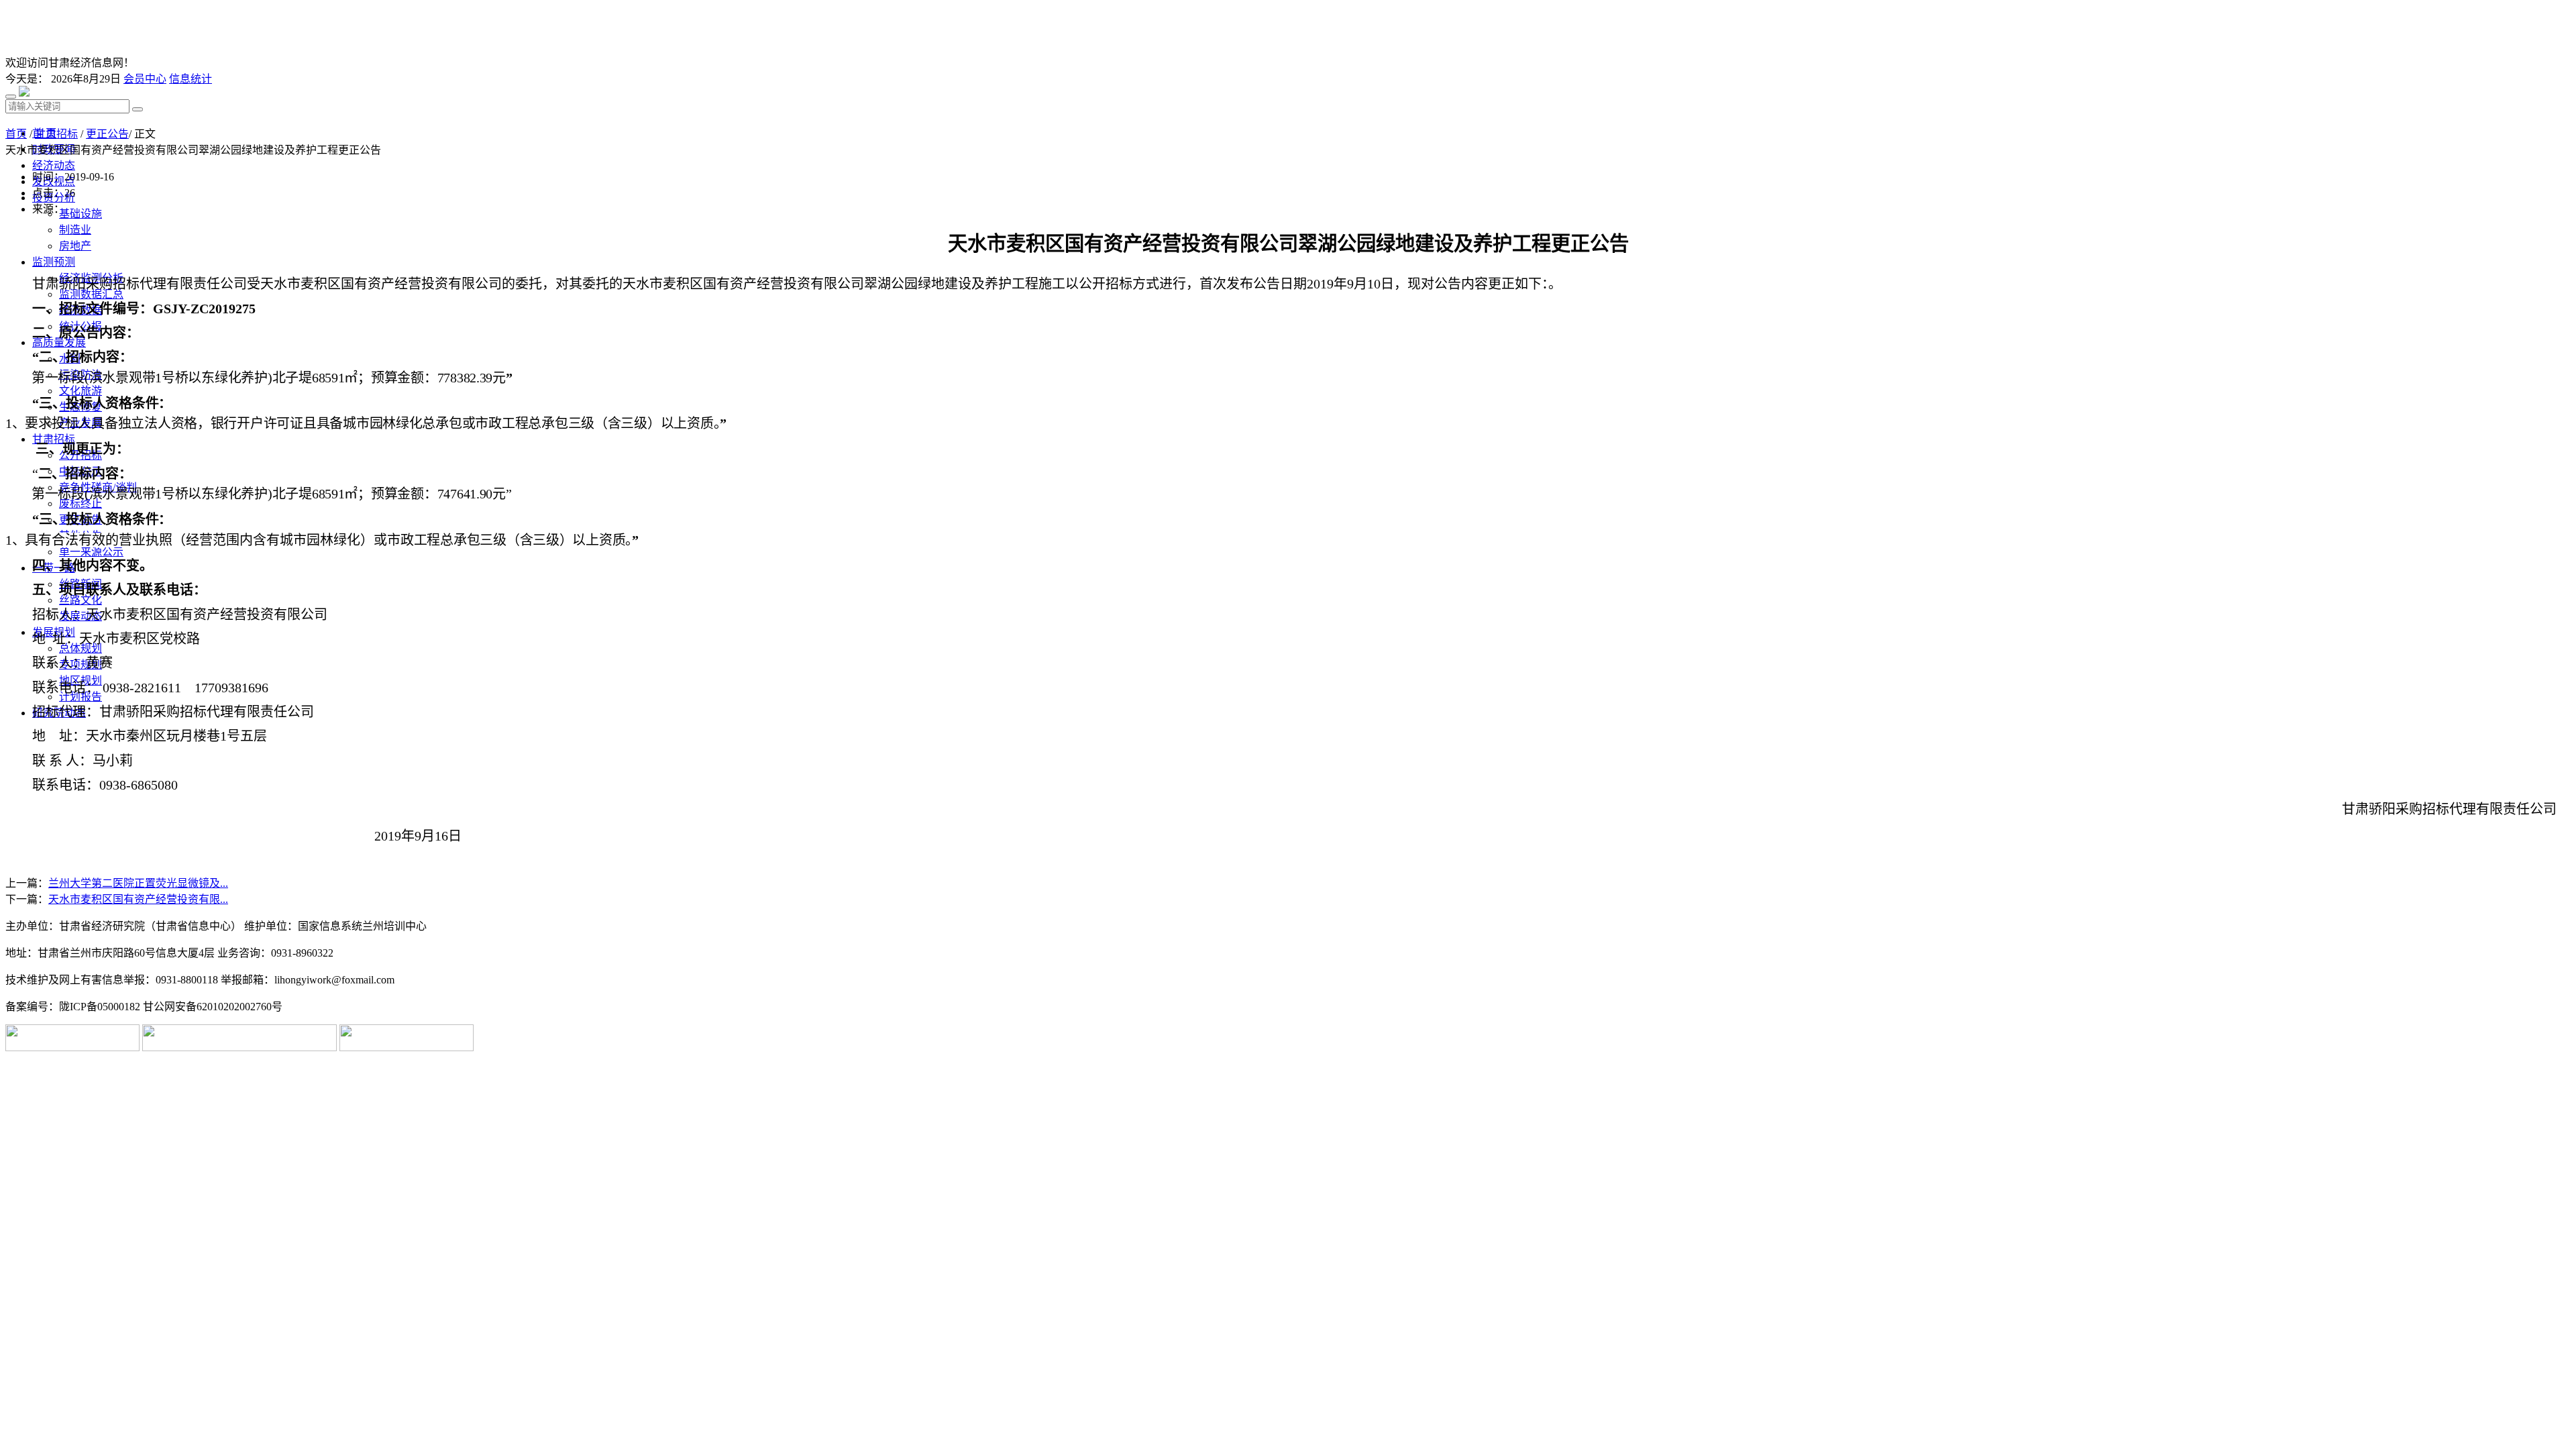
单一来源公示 (91, 552)
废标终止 (80, 503)
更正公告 (107, 134)
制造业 (75, 230)
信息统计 (191, 79)
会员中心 (145, 79)
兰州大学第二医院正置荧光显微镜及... (138, 883)
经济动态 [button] (54, 165)
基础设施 (80, 214)
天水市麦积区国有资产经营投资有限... (138, 899)
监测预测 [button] (54, 262)
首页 (16, 134)
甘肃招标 (56, 134)
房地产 (75, 246)
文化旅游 (80, 391)
